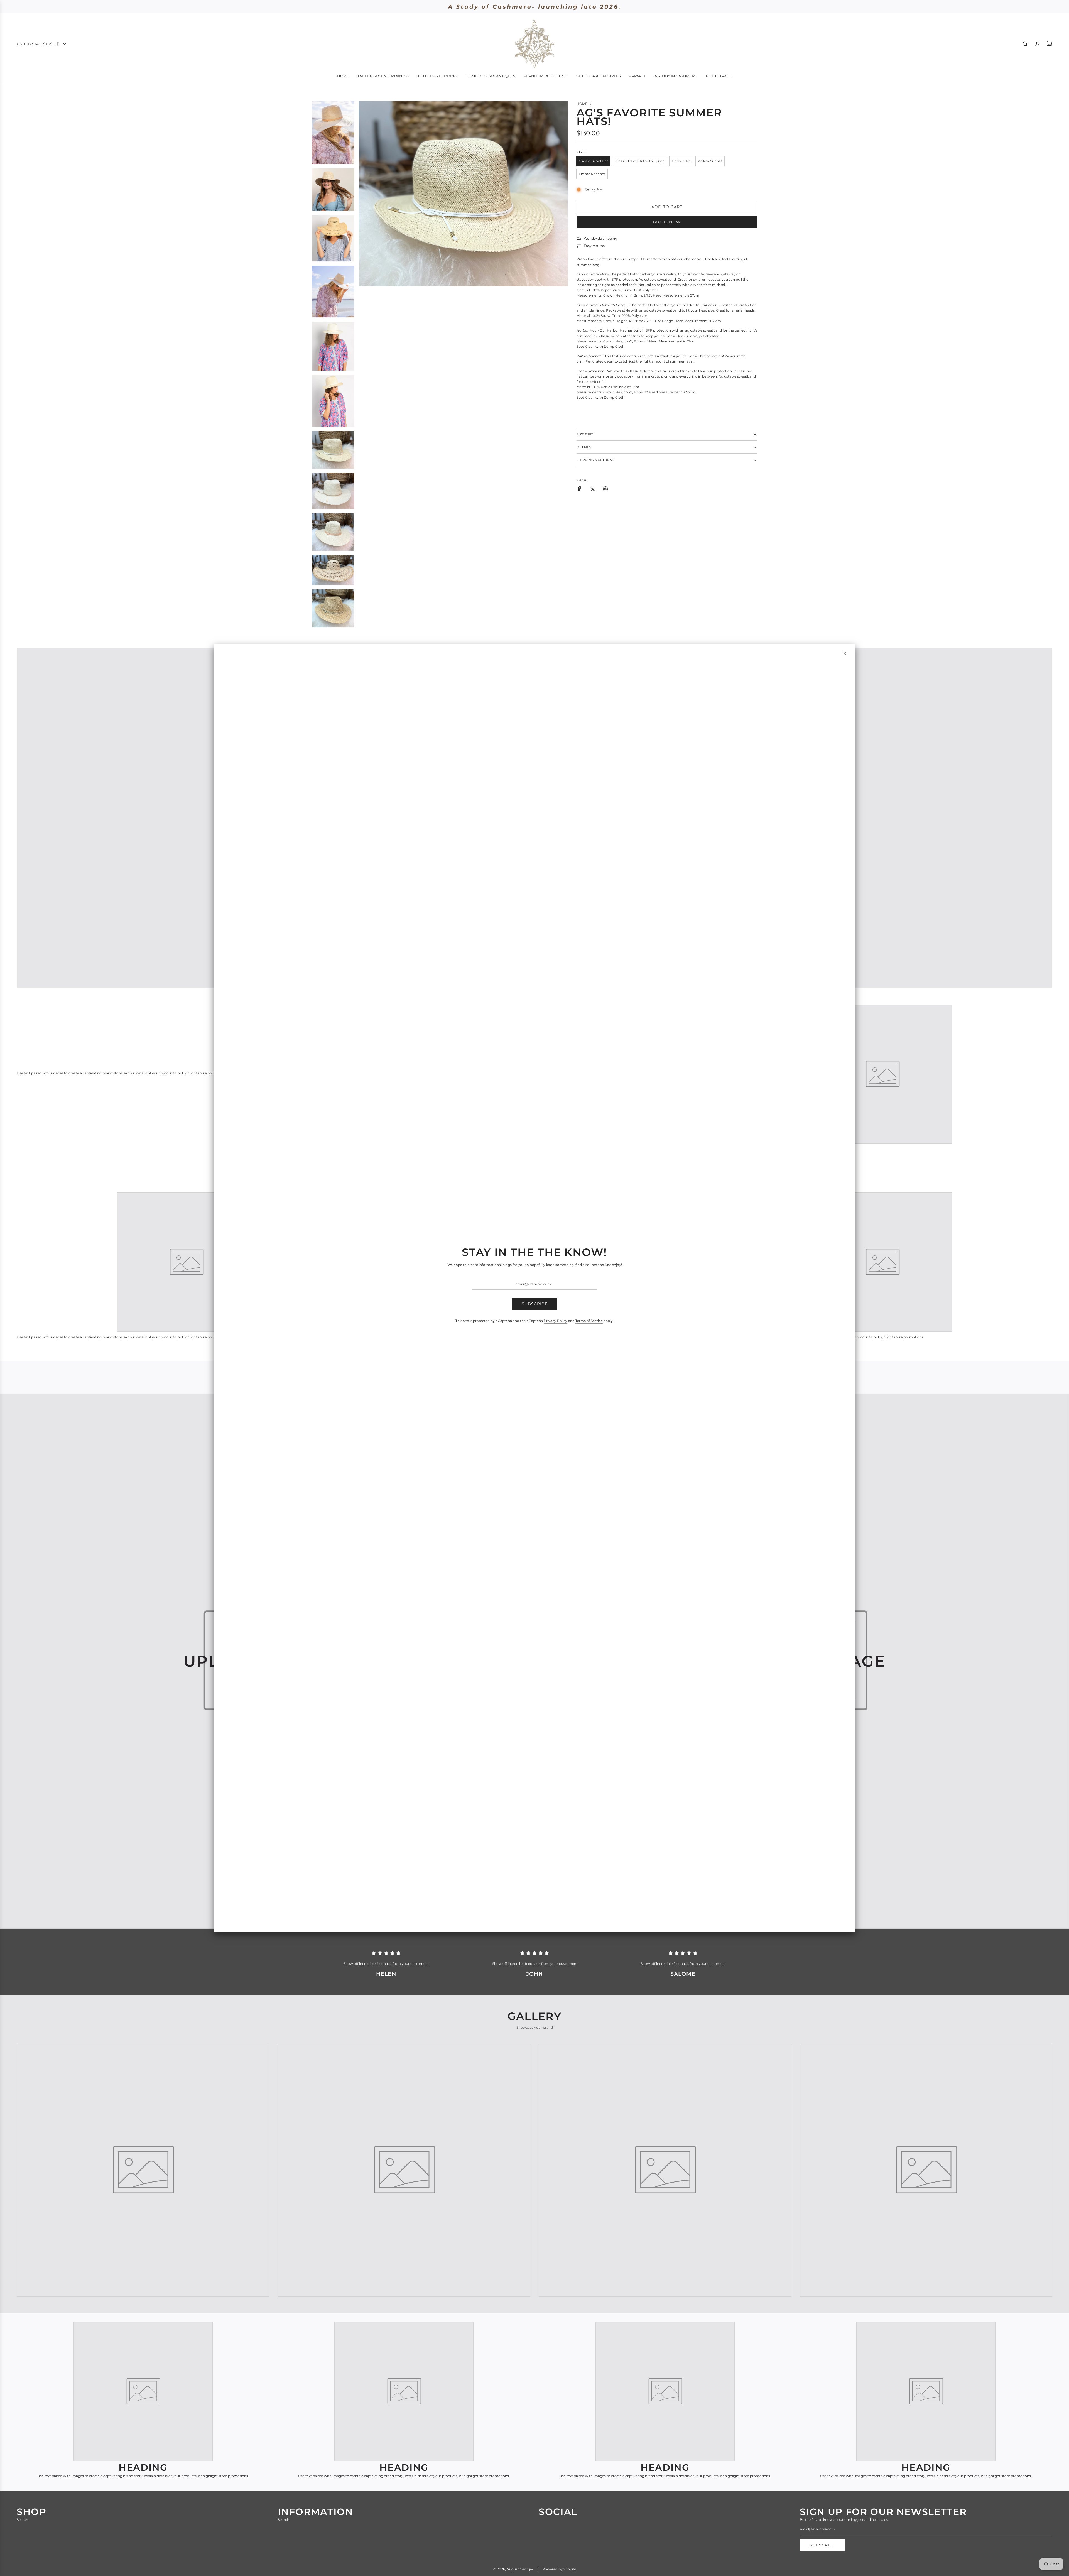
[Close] (845, 653)
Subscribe (535, 1304)
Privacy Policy (556, 1321)
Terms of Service (589, 1321)
